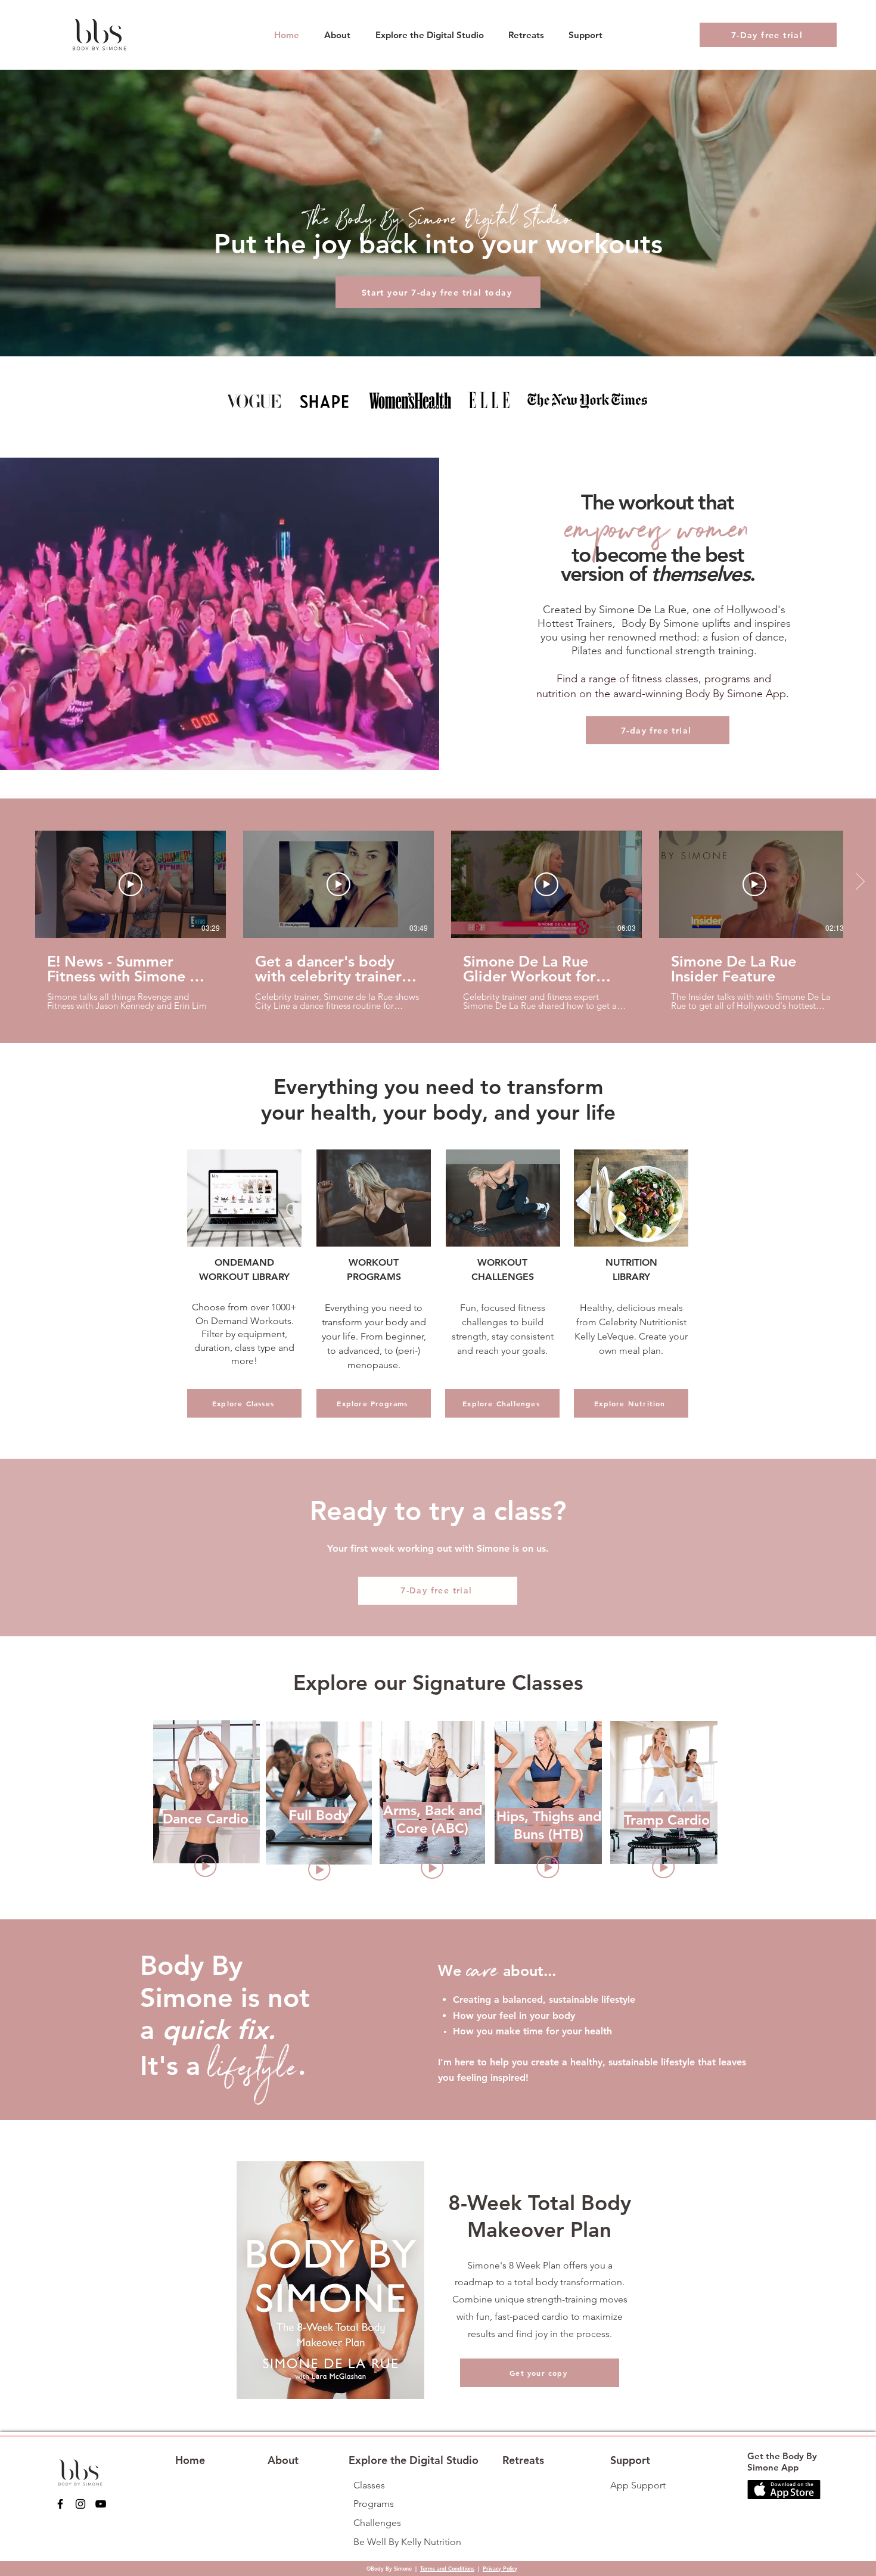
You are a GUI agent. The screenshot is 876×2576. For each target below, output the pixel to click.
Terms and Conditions (447, 2568)
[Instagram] (80, 2504)
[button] (429, 35)
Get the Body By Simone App (782, 2462)
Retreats (523, 2460)
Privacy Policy (500, 2568)
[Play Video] (131, 884)
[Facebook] (60, 2504)
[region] (206, 1802)
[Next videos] (860, 882)
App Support (638, 2485)
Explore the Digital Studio (414, 2460)
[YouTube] (101, 2504)
